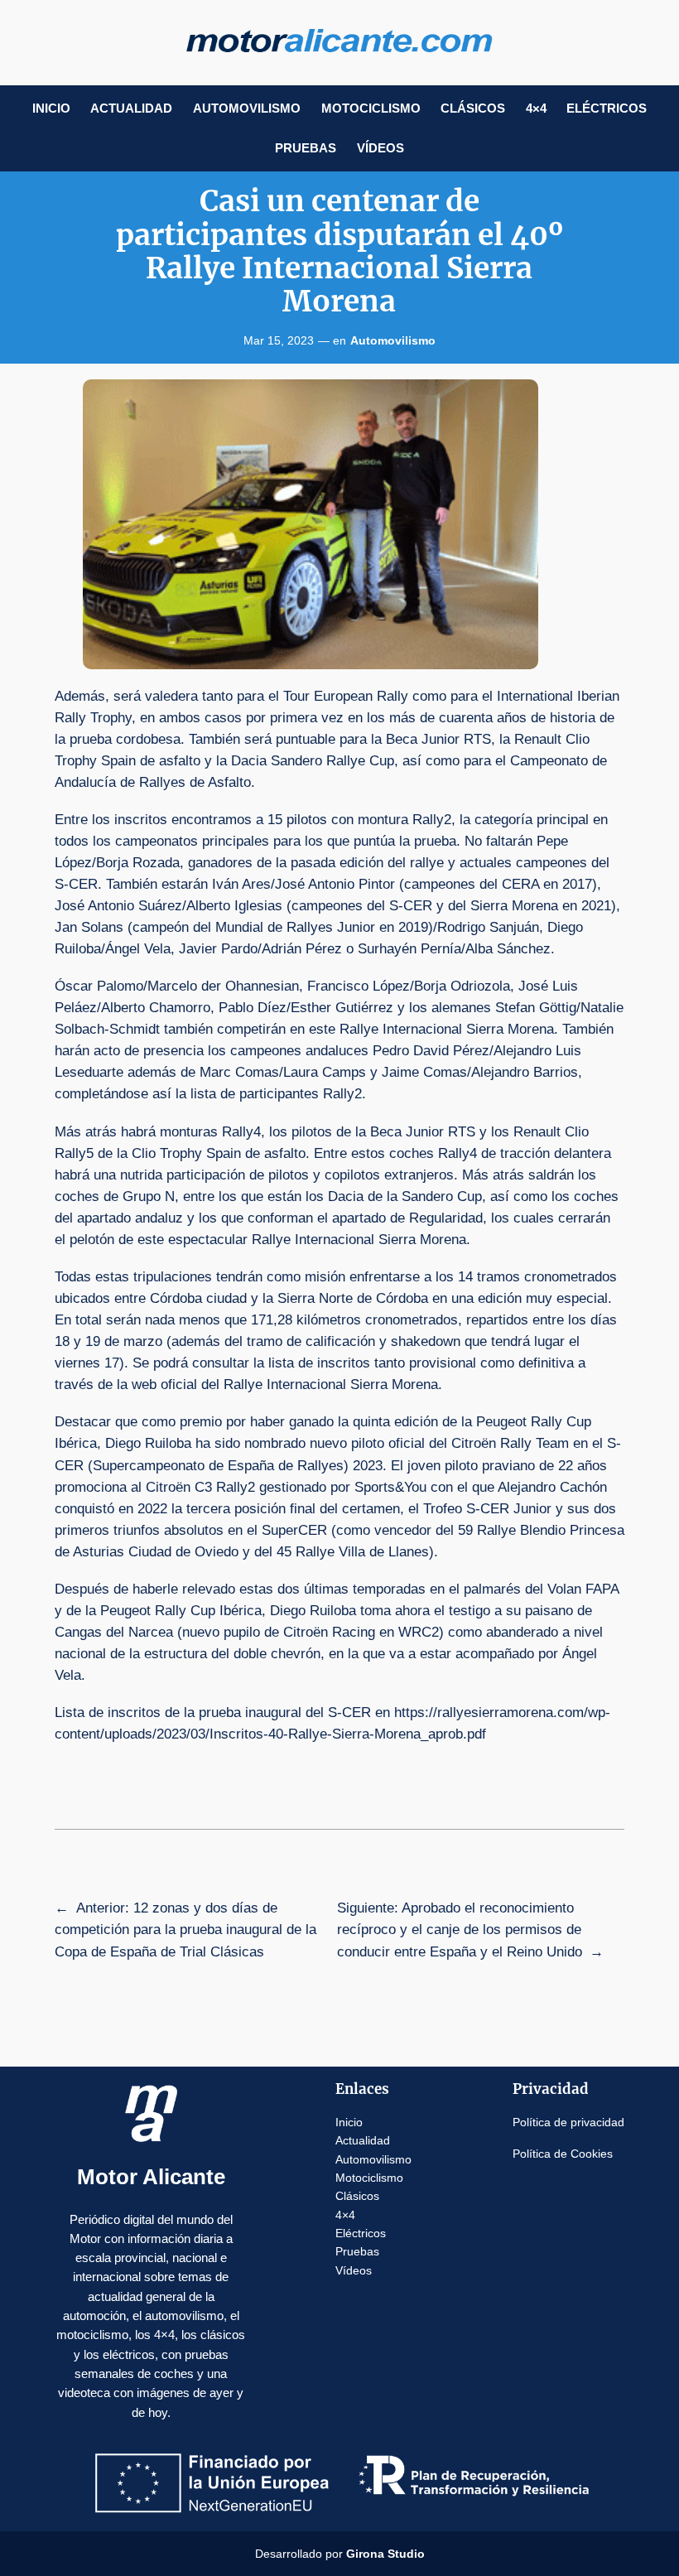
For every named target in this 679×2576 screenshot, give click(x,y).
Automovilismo (393, 340)
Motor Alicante (151, 2177)
